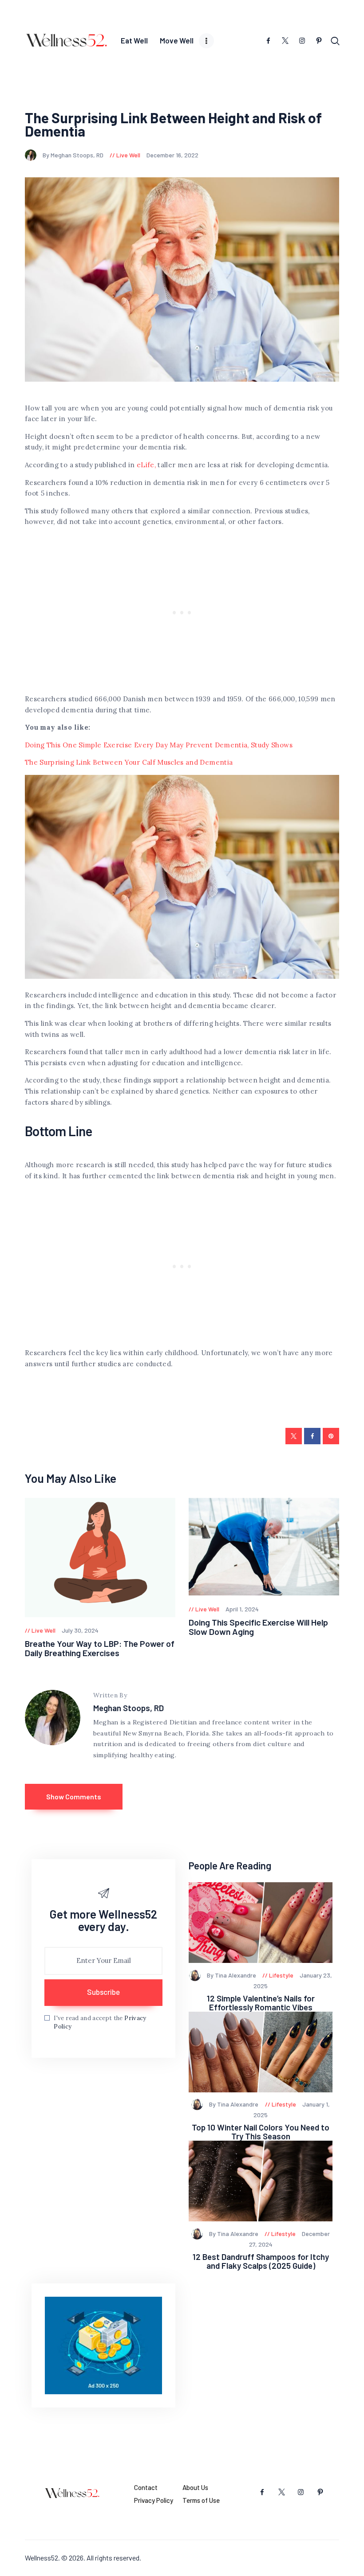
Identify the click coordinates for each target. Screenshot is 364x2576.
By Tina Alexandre (232, 1975)
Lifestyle (281, 1975)
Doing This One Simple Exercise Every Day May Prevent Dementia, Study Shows (159, 745)
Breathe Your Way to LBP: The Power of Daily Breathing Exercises (100, 1648)
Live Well (128, 155)
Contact (146, 2487)
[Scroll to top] (357, 2569)
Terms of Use (201, 2500)
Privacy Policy (154, 2500)
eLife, (146, 465)
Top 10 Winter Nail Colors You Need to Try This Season (261, 2132)
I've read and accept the (100, 2023)
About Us (195, 2487)
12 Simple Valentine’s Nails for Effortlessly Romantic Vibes (261, 2003)
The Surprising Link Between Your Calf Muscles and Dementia (129, 762)
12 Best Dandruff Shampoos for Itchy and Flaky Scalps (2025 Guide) (261, 2261)
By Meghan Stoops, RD (74, 155)
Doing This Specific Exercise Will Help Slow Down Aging (258, 1627)
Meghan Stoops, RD (129, 1708)
